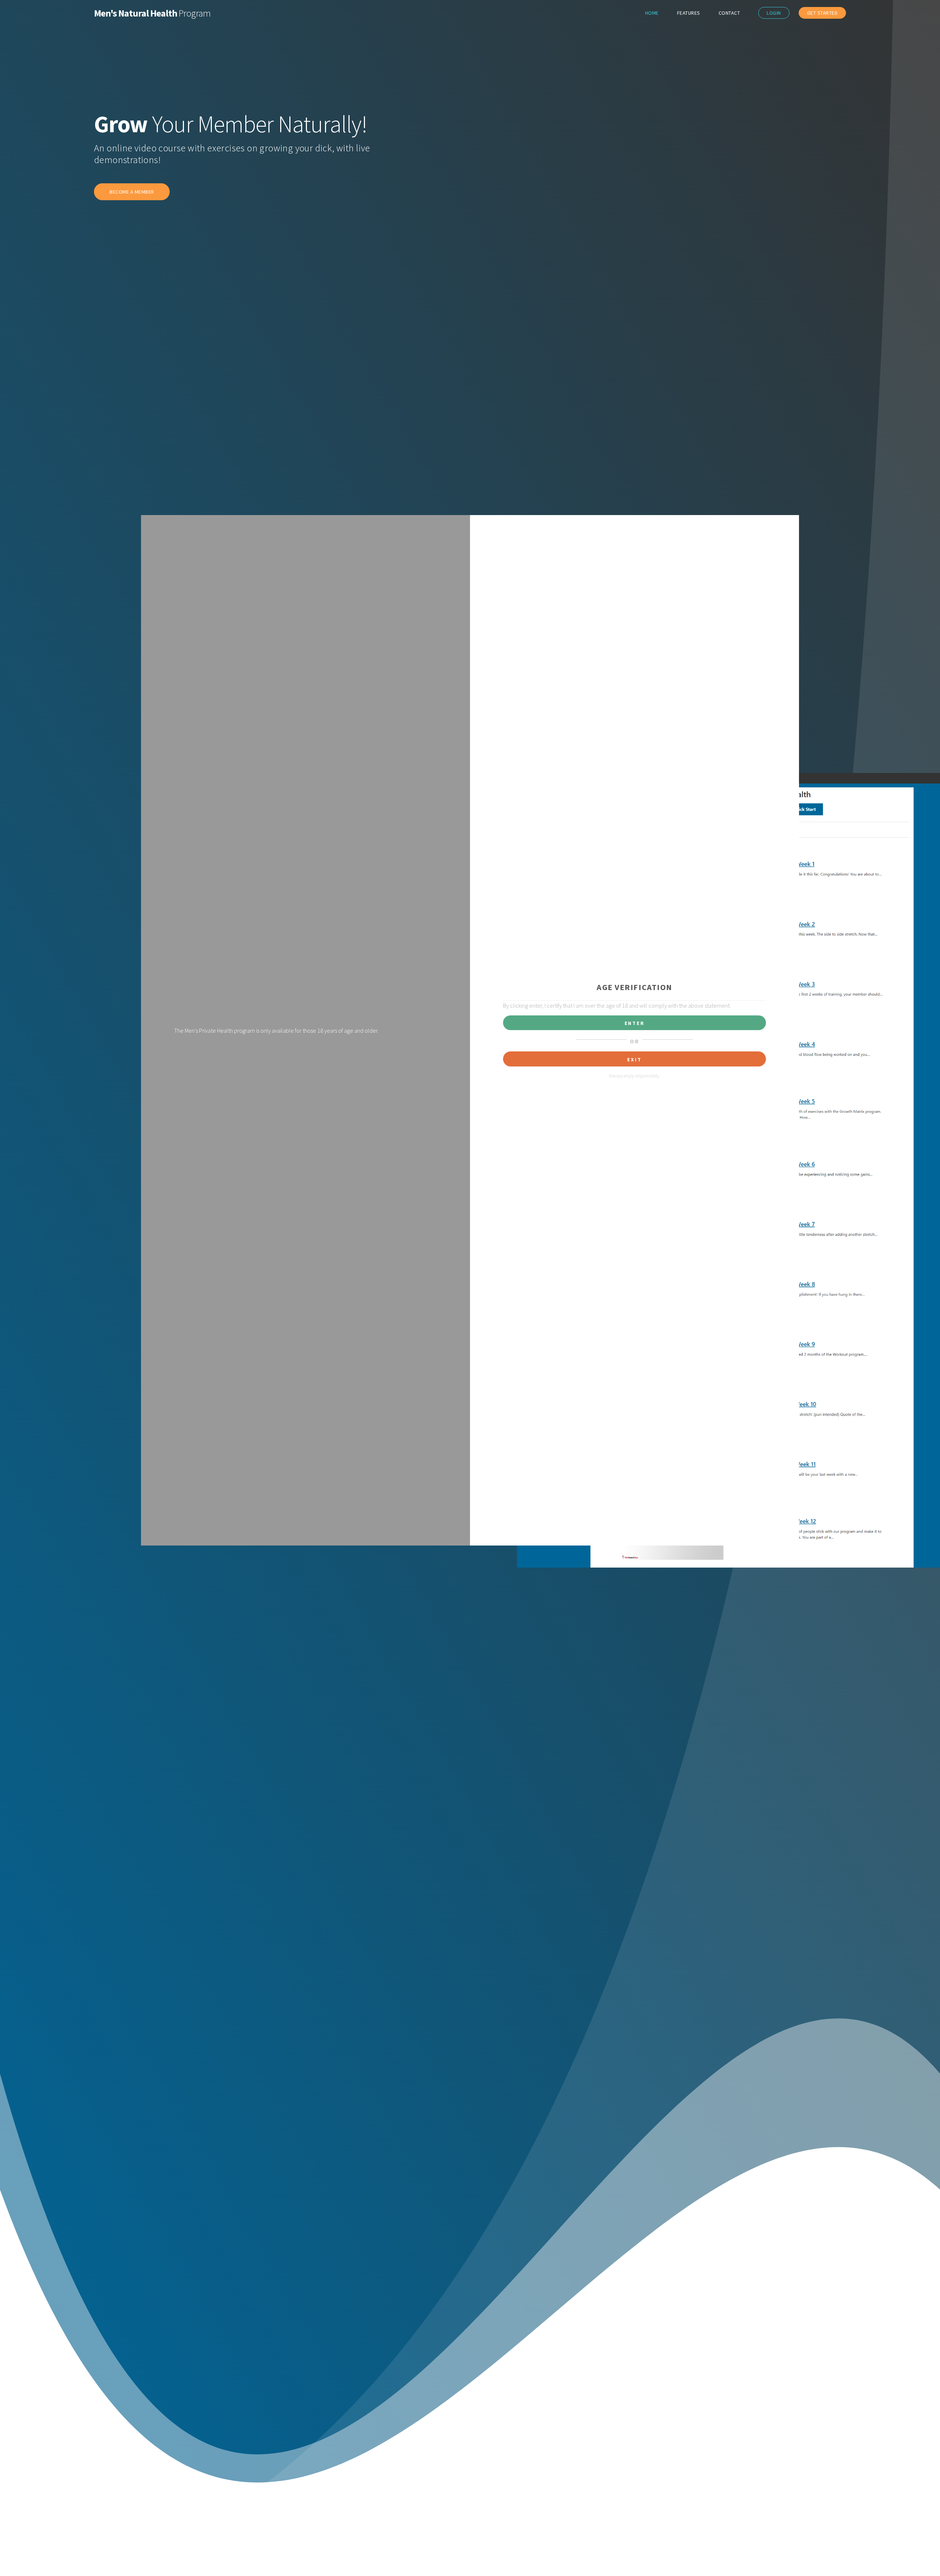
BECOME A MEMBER (132, 192)
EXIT (634, 1059)
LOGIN (774, 13)
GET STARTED (822, 13)
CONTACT (729, 13)
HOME (652, 13)
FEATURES (689, 13)
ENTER (635, 1023)
